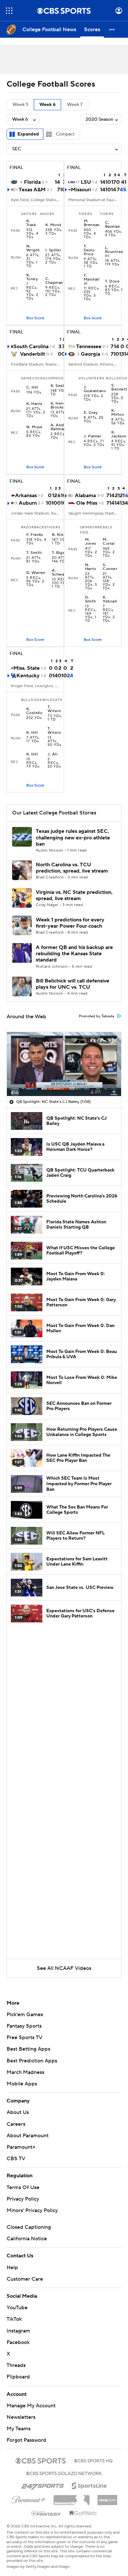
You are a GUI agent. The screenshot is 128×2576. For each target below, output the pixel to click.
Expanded (28, 134)
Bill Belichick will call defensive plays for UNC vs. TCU (73, 984)
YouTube (17, 2308)
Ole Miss (87, 503)
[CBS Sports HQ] (93, 2460)
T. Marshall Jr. (92, 280)
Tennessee (89, 347)
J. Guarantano (95, 389)
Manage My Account (31, 2406)
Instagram (18, 2331)
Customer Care (25, 2279)
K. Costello (34, 711)
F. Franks (35, 535)
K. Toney (32, 277)
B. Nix (58, 535)
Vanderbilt (32, 354)
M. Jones (91, 542)
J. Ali (53, 754)
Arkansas (26, 496)
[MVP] (107, 2498)
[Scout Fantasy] (46, 2513)
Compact (65, 134)
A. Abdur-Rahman (60, 427)
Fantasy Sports (24, 2026)
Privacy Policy (23, 2199)
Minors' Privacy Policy (32, 2210)
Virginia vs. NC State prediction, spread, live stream (74, 895)
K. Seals (58, 386)
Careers (16, 2124)
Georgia (90, 354)
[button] (9, 11)
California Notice (27, 2239)
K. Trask (31, 223)
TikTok (14, 2319)
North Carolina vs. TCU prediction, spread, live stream (72, 868)
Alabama (85, 496)
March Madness (25, 2072)
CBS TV (16, 2159)
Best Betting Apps (28, 2049)
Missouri (81, 190)
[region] (64, 1064)
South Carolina (31, 347)
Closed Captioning (29, 2227)
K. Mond (53, 225)
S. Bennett (119, 388)
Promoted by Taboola (96, 1016)
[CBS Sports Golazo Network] (64, 2473)
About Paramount (28, 2136)
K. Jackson (119, 434)
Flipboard (18, 2377)
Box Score (35, 318)
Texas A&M (32, 190)
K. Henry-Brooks (60, 406)
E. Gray (91, 413)
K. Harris (34, 404)
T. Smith (34, 553)
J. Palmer (93, 436)
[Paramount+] (28, 2499)
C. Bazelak (112, 225)
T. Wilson (54, 709)
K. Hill (32, 733)
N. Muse (34, 427)
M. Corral (109, 542)
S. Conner (110, 567)
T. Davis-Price (90, 250)
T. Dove (112, 282)
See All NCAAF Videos (64, 1968)
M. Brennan (92, 223)
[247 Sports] (43, 2485)
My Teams (19, 2429)
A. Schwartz (61, 573)
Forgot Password (26, 2440)
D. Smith (91, 600)
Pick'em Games (25, 2015)
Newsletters (21, 2417)
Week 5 (20, 105)
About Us (18, 2112)
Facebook (18, 2342)
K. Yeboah (110, 600)
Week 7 (75, 105)
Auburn (28, 503)
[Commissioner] (72, 2498)
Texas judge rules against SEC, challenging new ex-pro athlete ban (73, 837)
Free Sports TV (24, 2038)
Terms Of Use (23, 2187)
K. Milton (118, 413)
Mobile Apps (22, 2084)
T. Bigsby (60, 553)
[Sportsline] (89, 2485)
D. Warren (36, 573)
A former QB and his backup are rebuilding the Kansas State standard (74, 954)
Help (12, 2268)
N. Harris (91, 567)
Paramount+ (21, 2147)
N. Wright (33, 248)
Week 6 (47, 105)
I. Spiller (53, 250)
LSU (86, 182)
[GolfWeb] (83, 2513)
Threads (16, 2365)
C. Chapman (54, 281)
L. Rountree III (114, 252)
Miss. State (27, 668)
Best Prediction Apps (32, 2061)
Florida (32, 182)
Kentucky (28, 676)
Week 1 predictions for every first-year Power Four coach (70, 923)
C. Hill (32, 388)
